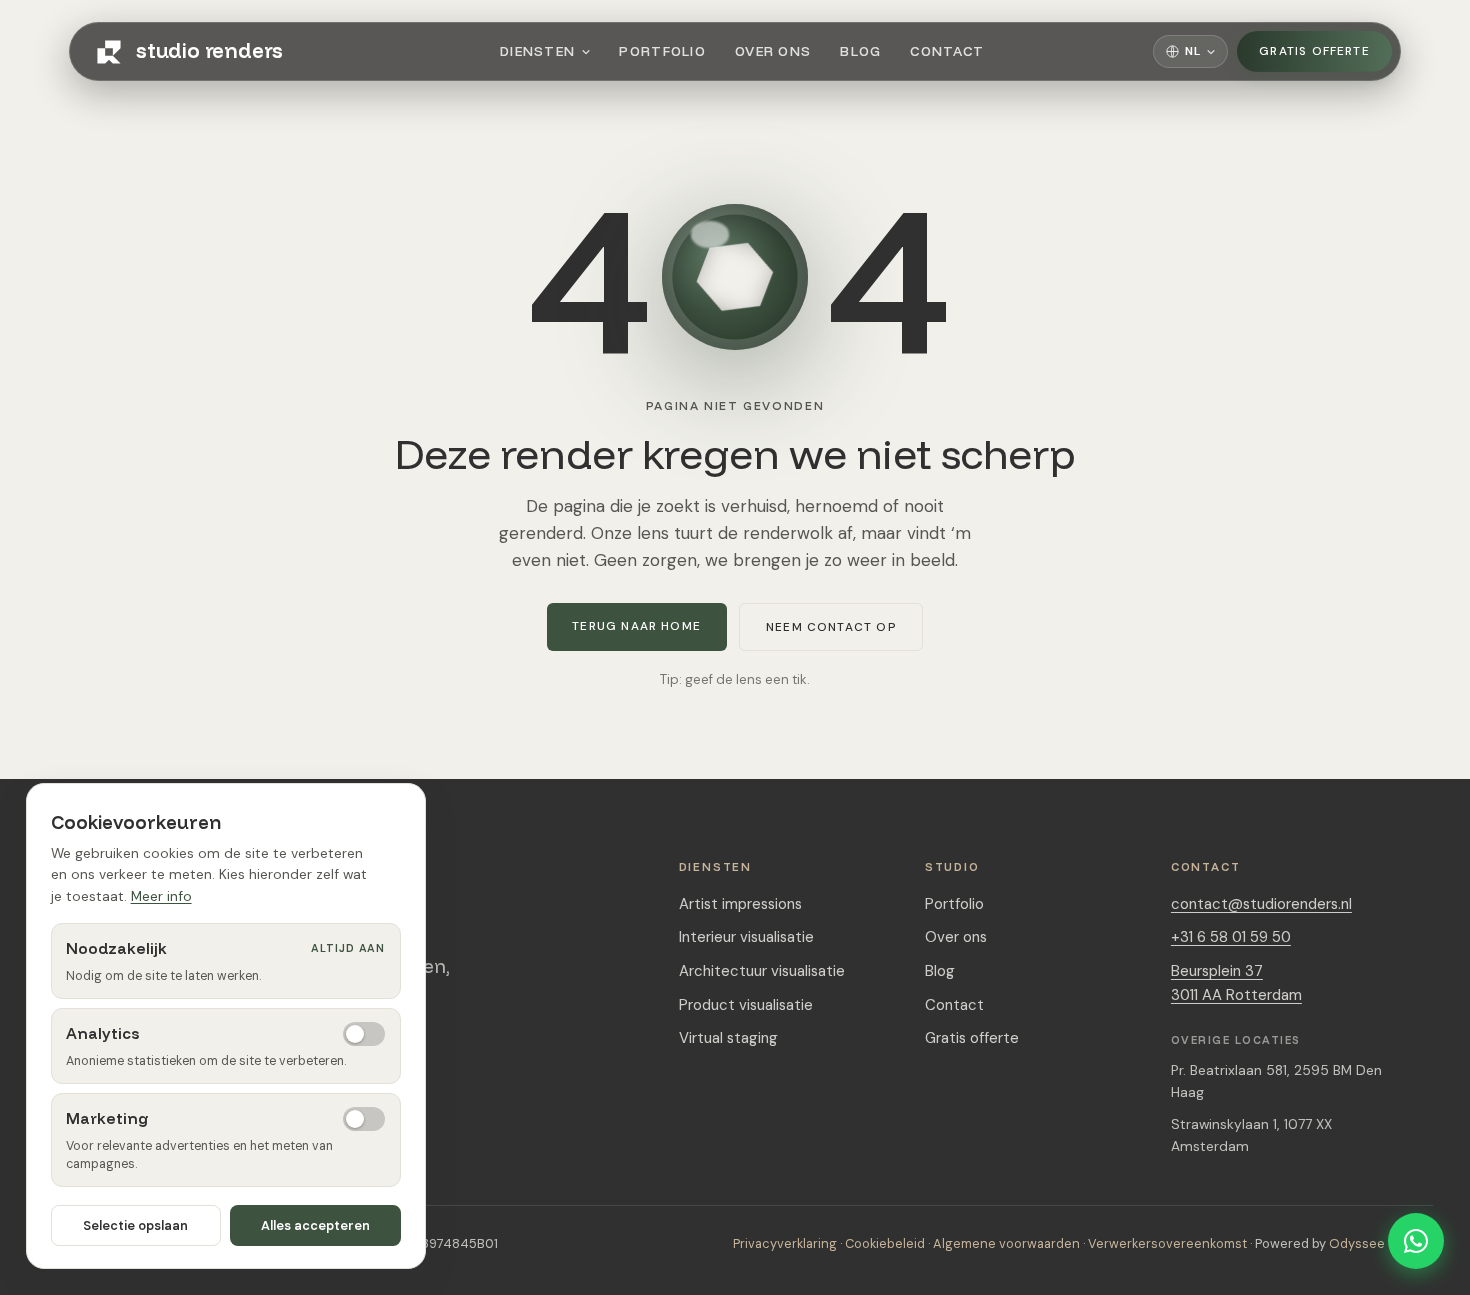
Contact (947, 51)
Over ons (773, 51)
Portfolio (662, 51)
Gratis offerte (1314, 51)
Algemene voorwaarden (1006, 1243)
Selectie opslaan (135, 1225)
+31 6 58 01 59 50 (1231, 937)
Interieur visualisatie (746, 937)
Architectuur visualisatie (762, 971)
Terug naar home (636, 626)
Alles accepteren (315, 1225)
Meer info (161, 896)
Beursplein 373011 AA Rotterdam (1236, 983)
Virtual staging (728, 1038)
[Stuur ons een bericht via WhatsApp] (1416, 1241)
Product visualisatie (746, 1005)
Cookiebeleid (885, 1243)
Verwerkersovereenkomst (1167, 1243)
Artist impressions (740, 904)
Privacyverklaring (785, 1243)
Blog (860, 51)
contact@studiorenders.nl (1261, 904)
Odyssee (1357, 1243)
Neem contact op (831, 627)
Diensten (538, 51)
